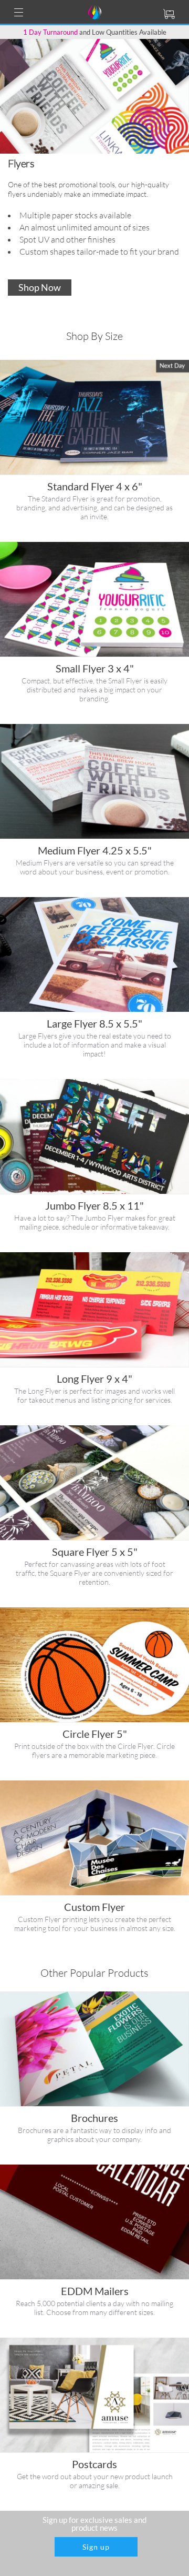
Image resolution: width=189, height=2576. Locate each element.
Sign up (96, 2547)
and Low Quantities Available (95, 32)
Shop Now (40, 287)
